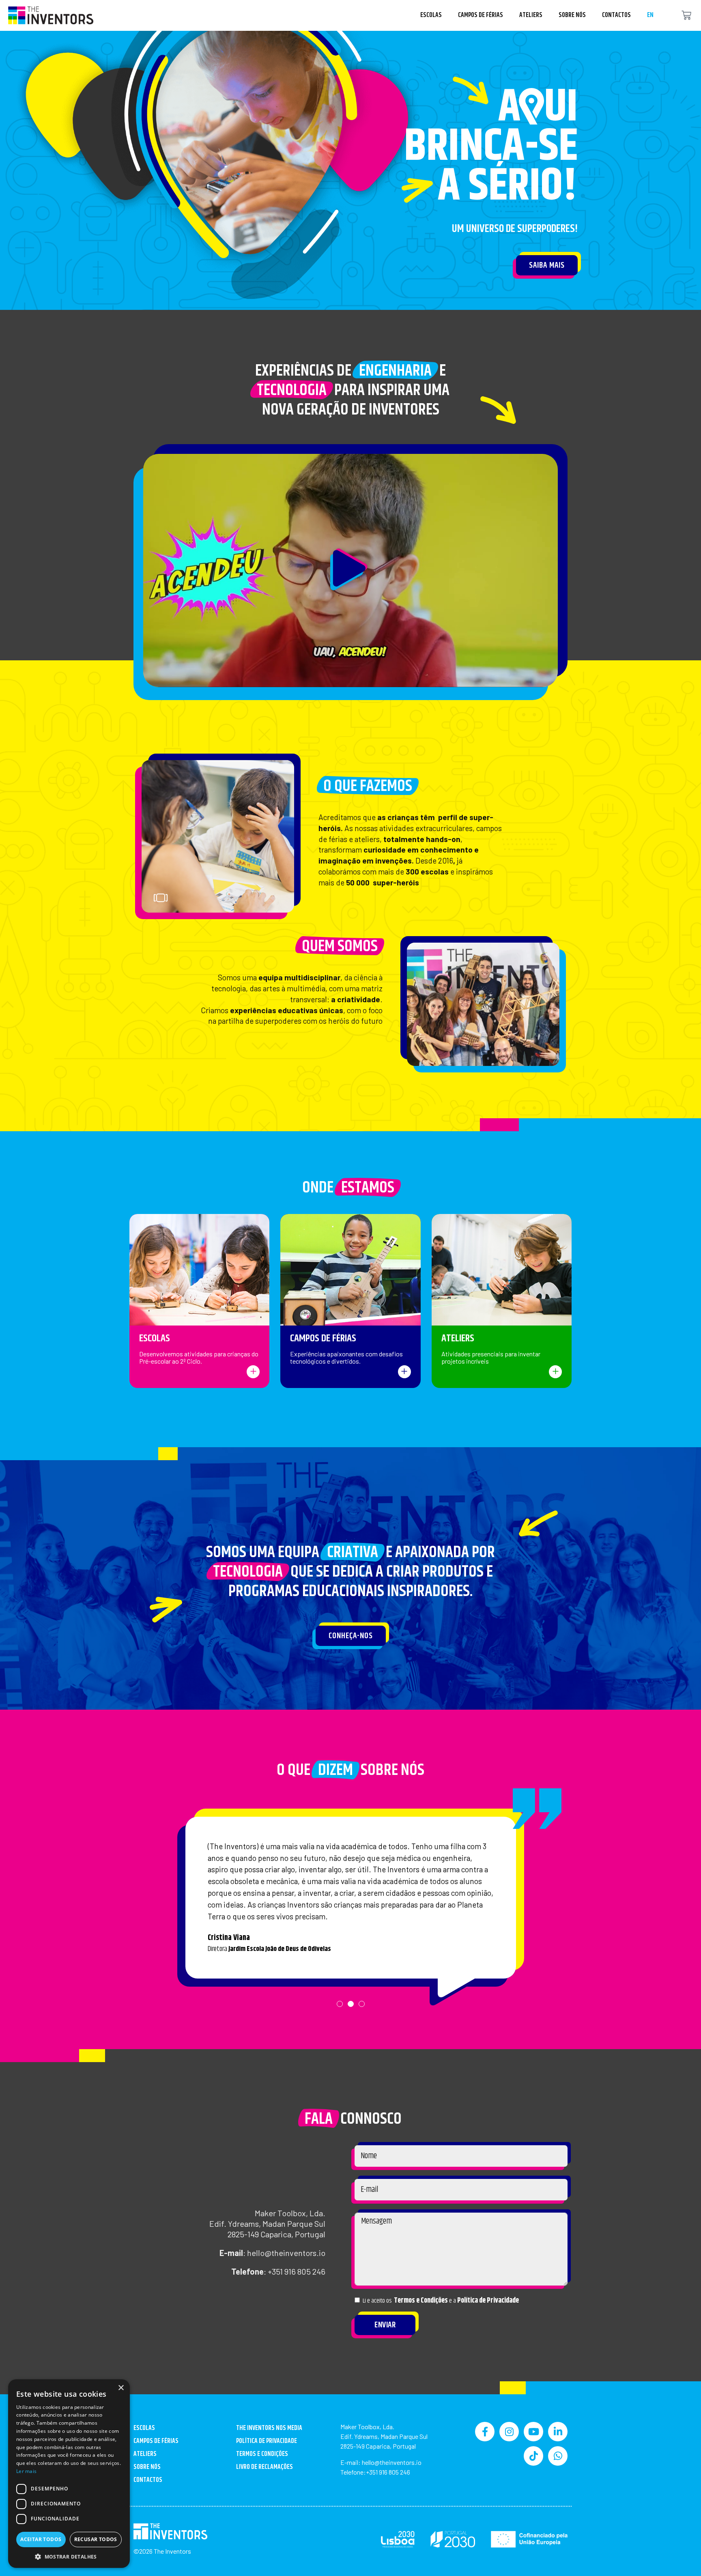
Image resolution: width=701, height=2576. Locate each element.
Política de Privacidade (488, 2301)
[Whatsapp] (558, 2456)
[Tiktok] (533, 2456)
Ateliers (531, 15)
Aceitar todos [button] (41, 2539)
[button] (350, 570)
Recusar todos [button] (96, 2539)
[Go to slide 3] (281, 900)
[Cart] (686, 16)
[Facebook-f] (485, 2432)
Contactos (616, 15)
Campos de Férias (481, 15)
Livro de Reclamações (264, 2467)
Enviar (385, 2325)
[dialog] (69, 2474)
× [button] (121, 2388)
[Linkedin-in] (558, 2432)
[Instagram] (509, 2432)
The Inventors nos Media (269, 2428)
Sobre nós (572, 15)
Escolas (431, 15)
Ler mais (26, 2471)
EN (650, 15)
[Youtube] (533, 2432)
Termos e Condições (421, 2301)
